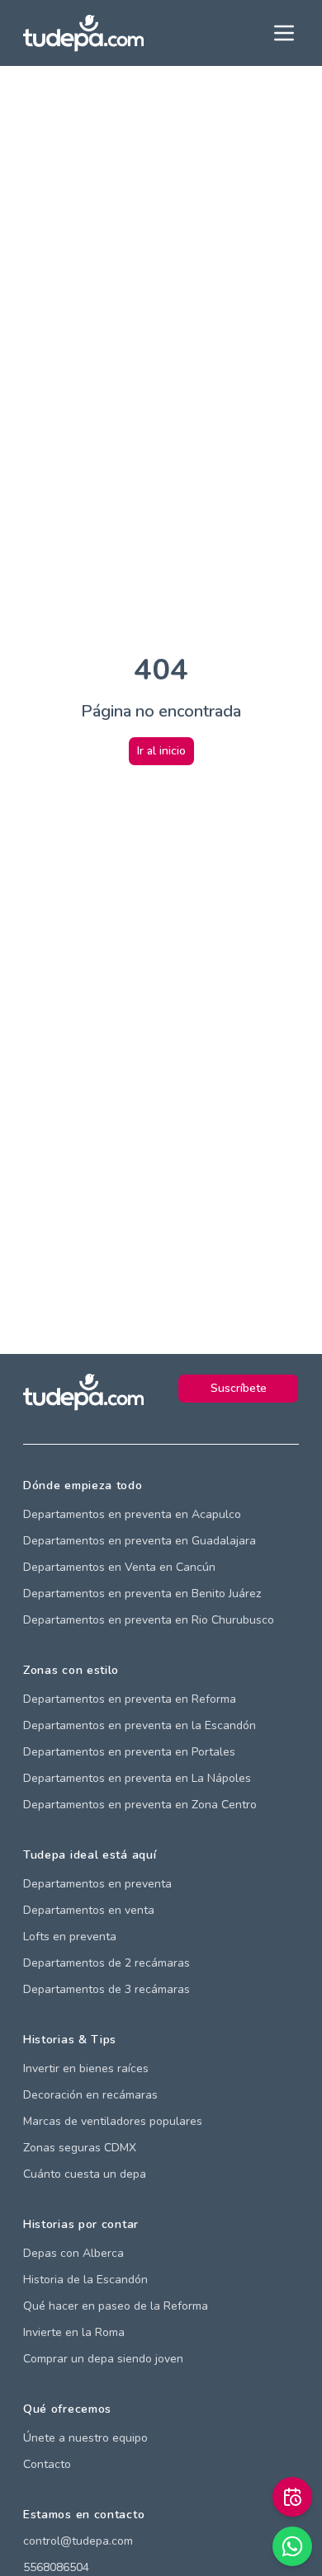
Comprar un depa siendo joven (103, 2359)
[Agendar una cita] (292, 2497)
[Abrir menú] (284, 33)
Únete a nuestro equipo (85, 2438)
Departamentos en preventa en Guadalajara (140, 1541)
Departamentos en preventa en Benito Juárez (142, 1594)
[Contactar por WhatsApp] (292, 2546)
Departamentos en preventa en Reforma (130, 1699)
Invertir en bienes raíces (86, 2068)
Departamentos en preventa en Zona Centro (140, 1805)
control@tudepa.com (78, 2541)
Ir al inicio (161, 751)
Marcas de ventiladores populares (113, 2121)
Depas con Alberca (73, 2253)
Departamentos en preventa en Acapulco (132, 1514)
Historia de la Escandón (85, 2280)
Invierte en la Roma (74, 2332)
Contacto (47, 2464)
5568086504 (56, 2567)
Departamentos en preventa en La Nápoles (137, 1778)
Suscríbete (239, 1388)
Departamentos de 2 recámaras (107, 1963)
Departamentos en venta (89, 1910)
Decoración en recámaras (90, 2095)
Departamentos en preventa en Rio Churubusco (149, 1620)
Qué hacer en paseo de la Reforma (116, 2306)
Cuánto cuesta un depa (85, 2174)
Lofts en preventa (70, 1937)
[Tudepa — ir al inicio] (83, 33)
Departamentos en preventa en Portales (129, 1752)
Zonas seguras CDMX (80, 2148)
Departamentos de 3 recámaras (107, 1989)
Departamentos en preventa (97, 1884)
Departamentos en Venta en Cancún (119, 1567)
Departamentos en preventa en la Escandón (140, 1725)
